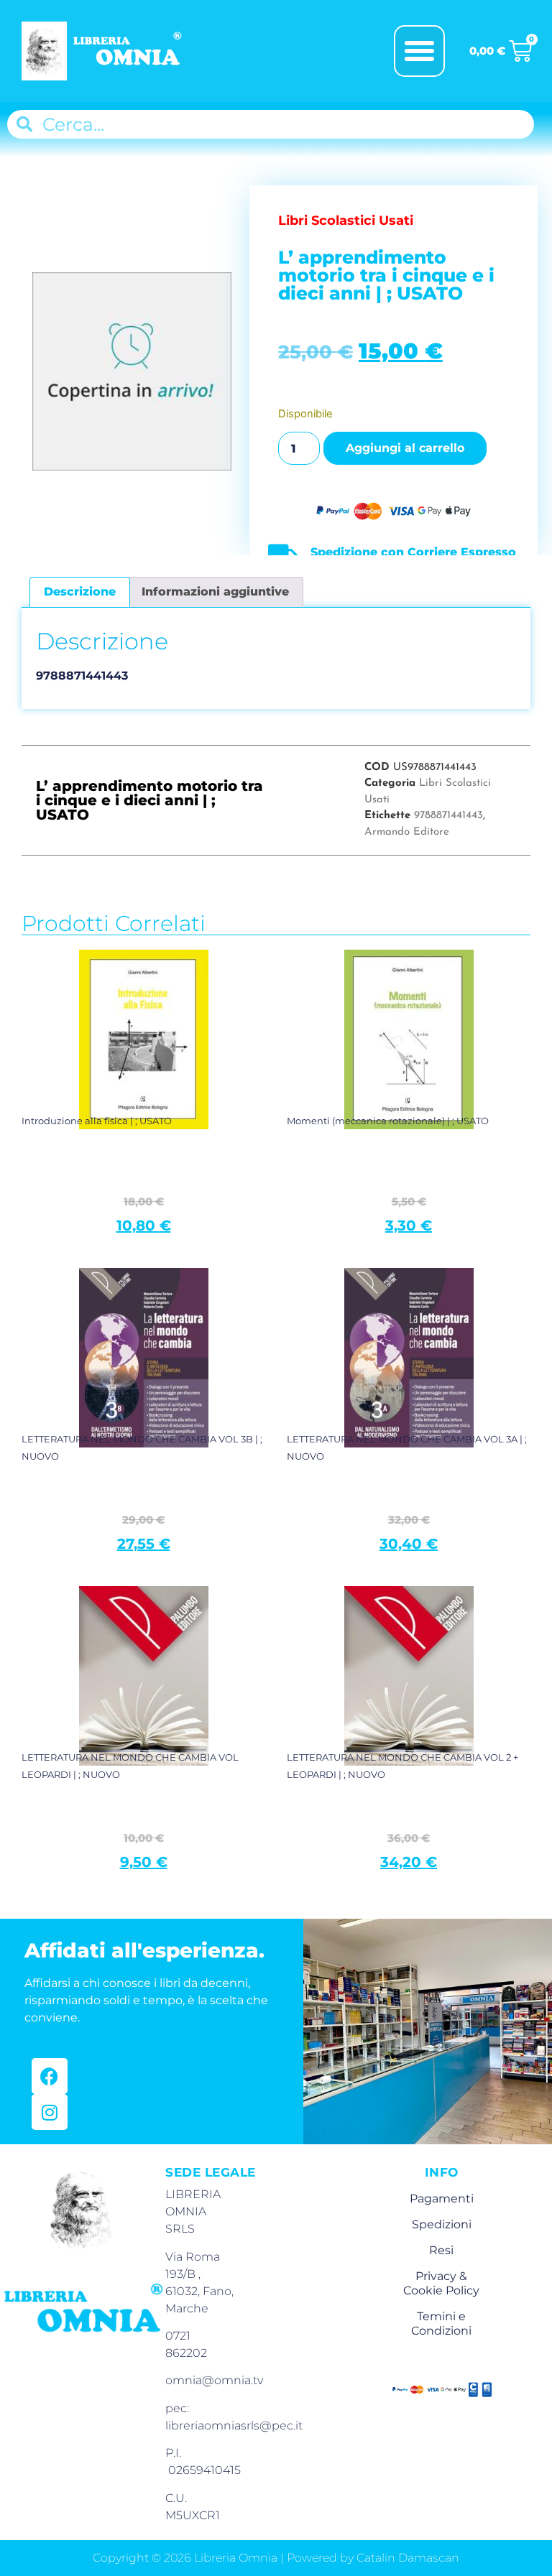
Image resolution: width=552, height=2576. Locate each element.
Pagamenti (442, 2199)
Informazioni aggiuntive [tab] (215, 592)
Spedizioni (442, 2224)
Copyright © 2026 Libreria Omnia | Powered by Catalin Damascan (276, 2558)
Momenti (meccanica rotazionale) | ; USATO (388, 1121)
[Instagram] (50, 2112)
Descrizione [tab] (80, 592)
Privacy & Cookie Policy (441, 2283)
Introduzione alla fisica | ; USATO (97, 1121)
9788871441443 (448, 816)
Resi (441, 2250)
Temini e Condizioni (441, 2324)
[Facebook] (50, 2076)
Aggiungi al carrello (405, 448)
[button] (420, 51)
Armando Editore (407, 832)
